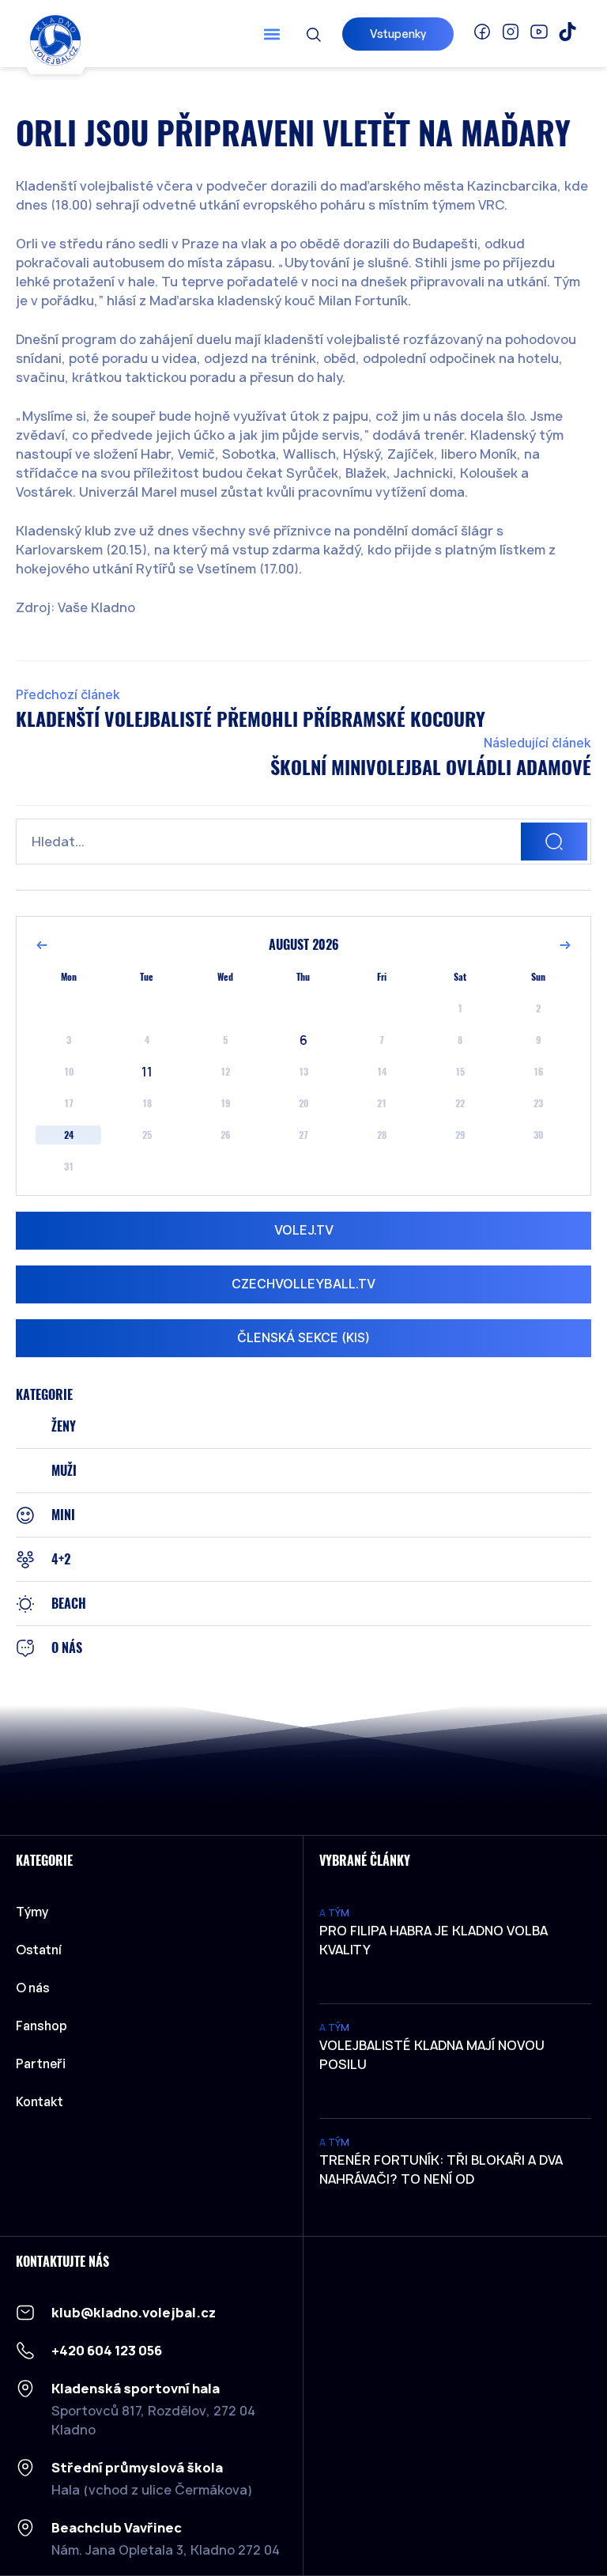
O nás (33, 1988)
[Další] (565, 945)
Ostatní (39, 1950)
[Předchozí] (42, 945)
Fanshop (41, 2026)
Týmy (32, 1912)
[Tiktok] (567, 32)
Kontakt (40, 2101)
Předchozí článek (68, 695)
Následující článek (537, 743)
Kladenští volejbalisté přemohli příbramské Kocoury (251, 719)
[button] (272, 34)
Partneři (41, 2063)
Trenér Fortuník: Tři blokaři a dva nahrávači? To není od (441, 2169)
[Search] (554, 842)
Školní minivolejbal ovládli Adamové (431, 767)
